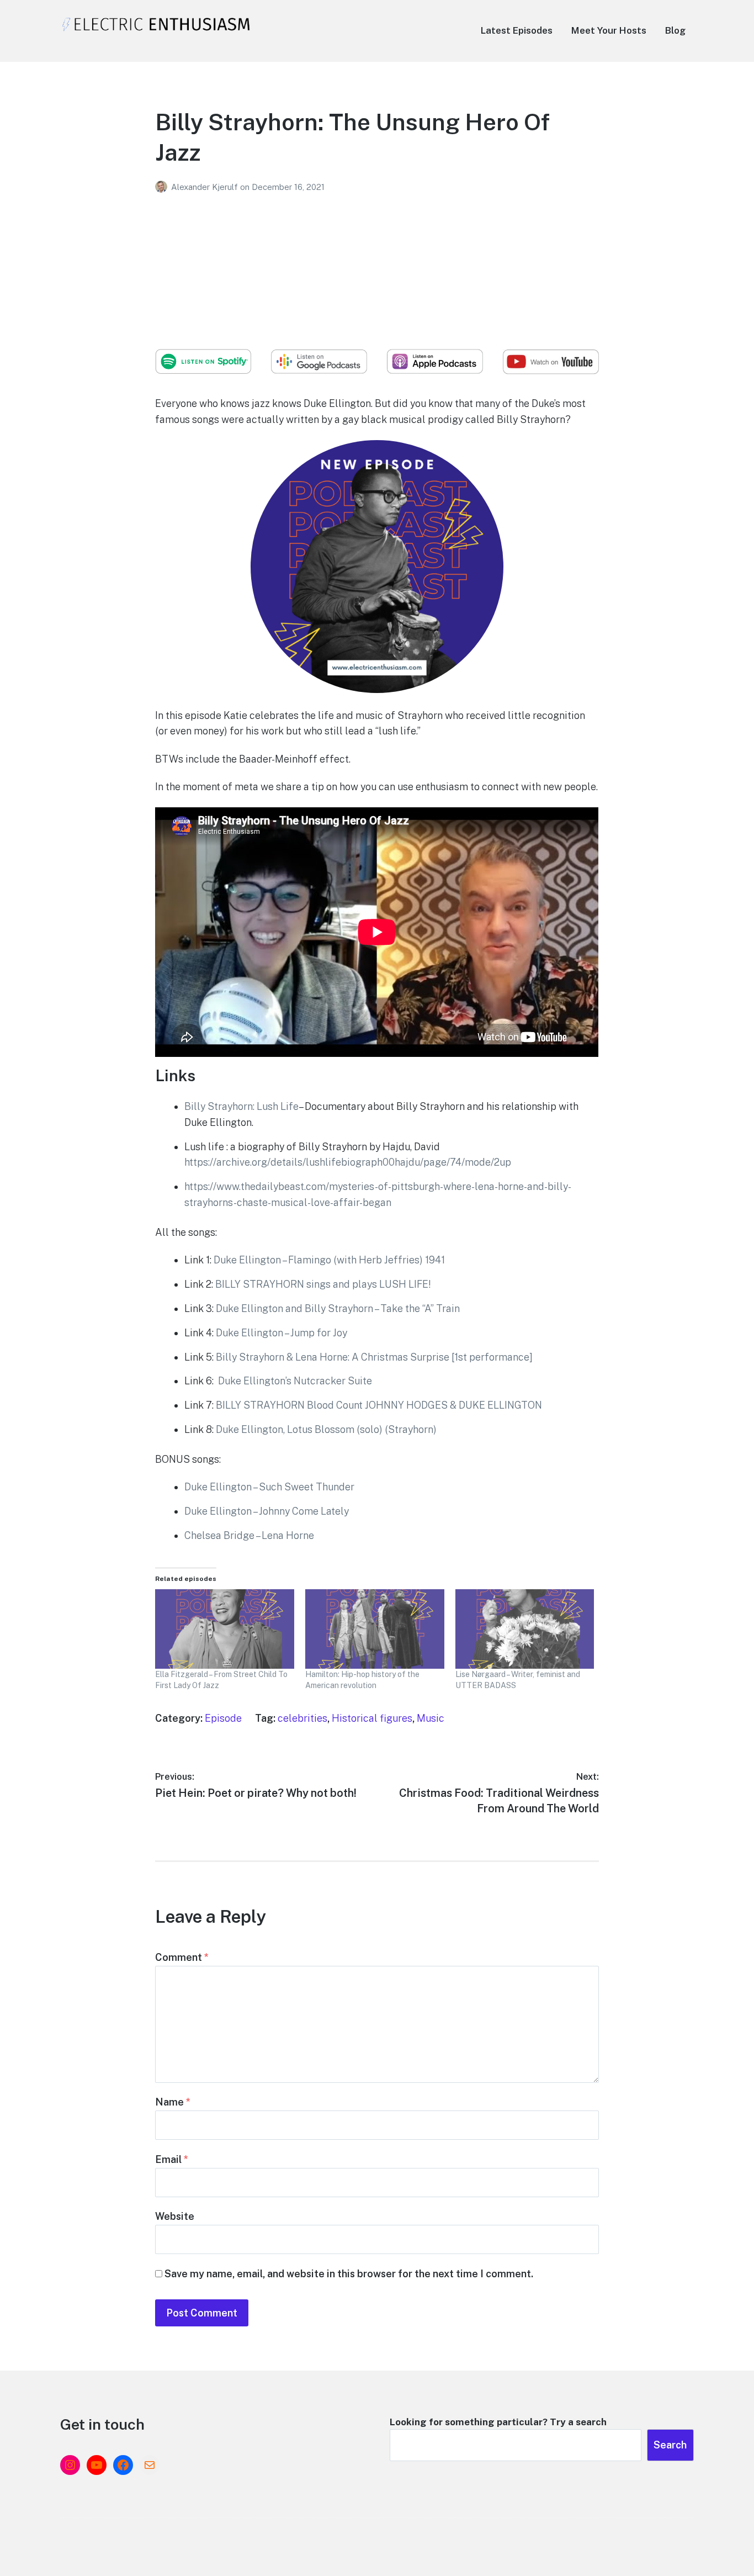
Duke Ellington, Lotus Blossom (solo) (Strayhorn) (326, 1429)
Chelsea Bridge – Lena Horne (249, 1535)
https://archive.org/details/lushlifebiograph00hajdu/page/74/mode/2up (348, 1162)
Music (431, 1718)
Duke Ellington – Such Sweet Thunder (269, 1487)
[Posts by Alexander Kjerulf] (163, 187)
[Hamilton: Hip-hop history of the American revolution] (375, 1629)
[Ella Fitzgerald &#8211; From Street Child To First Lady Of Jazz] (225, 1629)
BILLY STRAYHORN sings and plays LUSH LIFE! (323, 1284)
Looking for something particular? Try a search (498, 2422)
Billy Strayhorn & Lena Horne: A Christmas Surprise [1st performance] (374, 1357)
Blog (675, 30)
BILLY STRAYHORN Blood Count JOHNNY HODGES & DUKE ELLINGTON (379, 1405)
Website (175, 2216)
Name (173, 2102)
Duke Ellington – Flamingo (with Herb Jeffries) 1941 (329, 1260)
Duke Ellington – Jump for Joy (282, 1333)
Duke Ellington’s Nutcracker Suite (295, 1381)
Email (172, 2159)
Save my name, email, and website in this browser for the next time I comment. (349, 2274)
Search (670, 2445)
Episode (223, 1718)
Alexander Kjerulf (206, 187)
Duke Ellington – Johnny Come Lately (267, 1511)
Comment (182, 1957)
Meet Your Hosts (609, 30)
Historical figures (372, 1718)
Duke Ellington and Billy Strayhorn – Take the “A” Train (338, 1308)
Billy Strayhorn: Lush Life (241, 1106)
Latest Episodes (517, 30)
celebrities (302, 1718)
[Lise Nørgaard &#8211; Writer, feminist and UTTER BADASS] (525, 1629)
